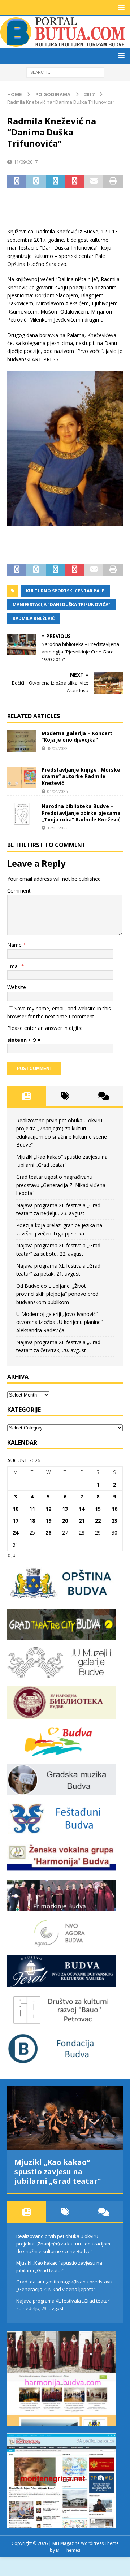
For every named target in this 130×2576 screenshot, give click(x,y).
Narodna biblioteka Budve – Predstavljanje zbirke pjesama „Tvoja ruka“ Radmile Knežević (81, 813)
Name (15, 945)
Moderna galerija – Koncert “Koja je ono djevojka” (77, 736)
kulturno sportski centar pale (65, 591)
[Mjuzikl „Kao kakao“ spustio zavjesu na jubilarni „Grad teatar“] (65, 2118)
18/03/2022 (57, 748)
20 (65, 1521)
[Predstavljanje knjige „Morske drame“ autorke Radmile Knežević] (22, 777)
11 (32, 1509)
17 (16, 1521)
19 (48, 1521)
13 (65, 1509)
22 (98, 1521)
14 (82, 1509)
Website (17, 987)
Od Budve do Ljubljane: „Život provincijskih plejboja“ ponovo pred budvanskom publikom (57, 1294)
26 (48, 1533)
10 (16, 1509)
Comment (19, 891)
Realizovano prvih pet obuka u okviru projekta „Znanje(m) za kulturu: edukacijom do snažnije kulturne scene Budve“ (63, 2244)
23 (114, 1521)
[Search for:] (65, 72)
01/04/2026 (57, 791)
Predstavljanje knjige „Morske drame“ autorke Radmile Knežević (81, 776)
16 (114, 1509)
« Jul (12, 1555)
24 (16, 1533)
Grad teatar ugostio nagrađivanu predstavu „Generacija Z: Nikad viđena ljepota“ (61, 1185)
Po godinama (53, 94)
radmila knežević (34, 618)
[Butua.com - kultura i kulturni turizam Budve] (63, 44)
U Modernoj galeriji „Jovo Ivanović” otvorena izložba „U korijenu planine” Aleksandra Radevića (59, 1322)
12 (48, 1509)
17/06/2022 (57, 828)
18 (32, 1521)
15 (98, 1509)
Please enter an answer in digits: (45, 1028)
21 (82, 1521)
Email (14, 966)
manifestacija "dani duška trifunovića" (62, 605)
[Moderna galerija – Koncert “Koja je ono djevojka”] (22, 741)
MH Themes (68, 2550)
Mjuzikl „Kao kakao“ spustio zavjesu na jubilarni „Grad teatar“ (58, 2172)
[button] (120, 7)
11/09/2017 (26, 162)
